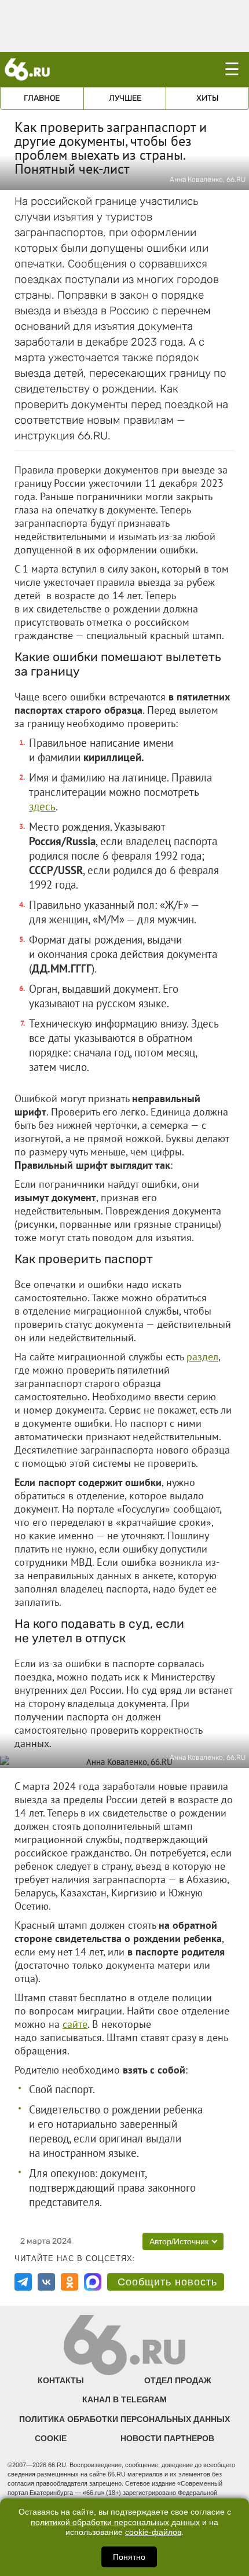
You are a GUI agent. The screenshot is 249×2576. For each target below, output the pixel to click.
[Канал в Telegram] (23, 2282)
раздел (202, 1357)
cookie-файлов (153, 2532)
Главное (42, 98)
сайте (75, 2024)
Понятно (129, 2557)
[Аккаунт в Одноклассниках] (69, 2282)
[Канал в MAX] (93, 2282)
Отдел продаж (178, 2380)
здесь (42, 806)
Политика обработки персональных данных (124, 2419)
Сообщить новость (167, 2282)
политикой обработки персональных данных (115, 2522)
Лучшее (125, 98)
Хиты (208, 98)
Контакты (61, 2380)
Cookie (51, 2438)
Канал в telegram (124, 2399)
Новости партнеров (167, 2438)
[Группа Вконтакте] (46, 2282)
